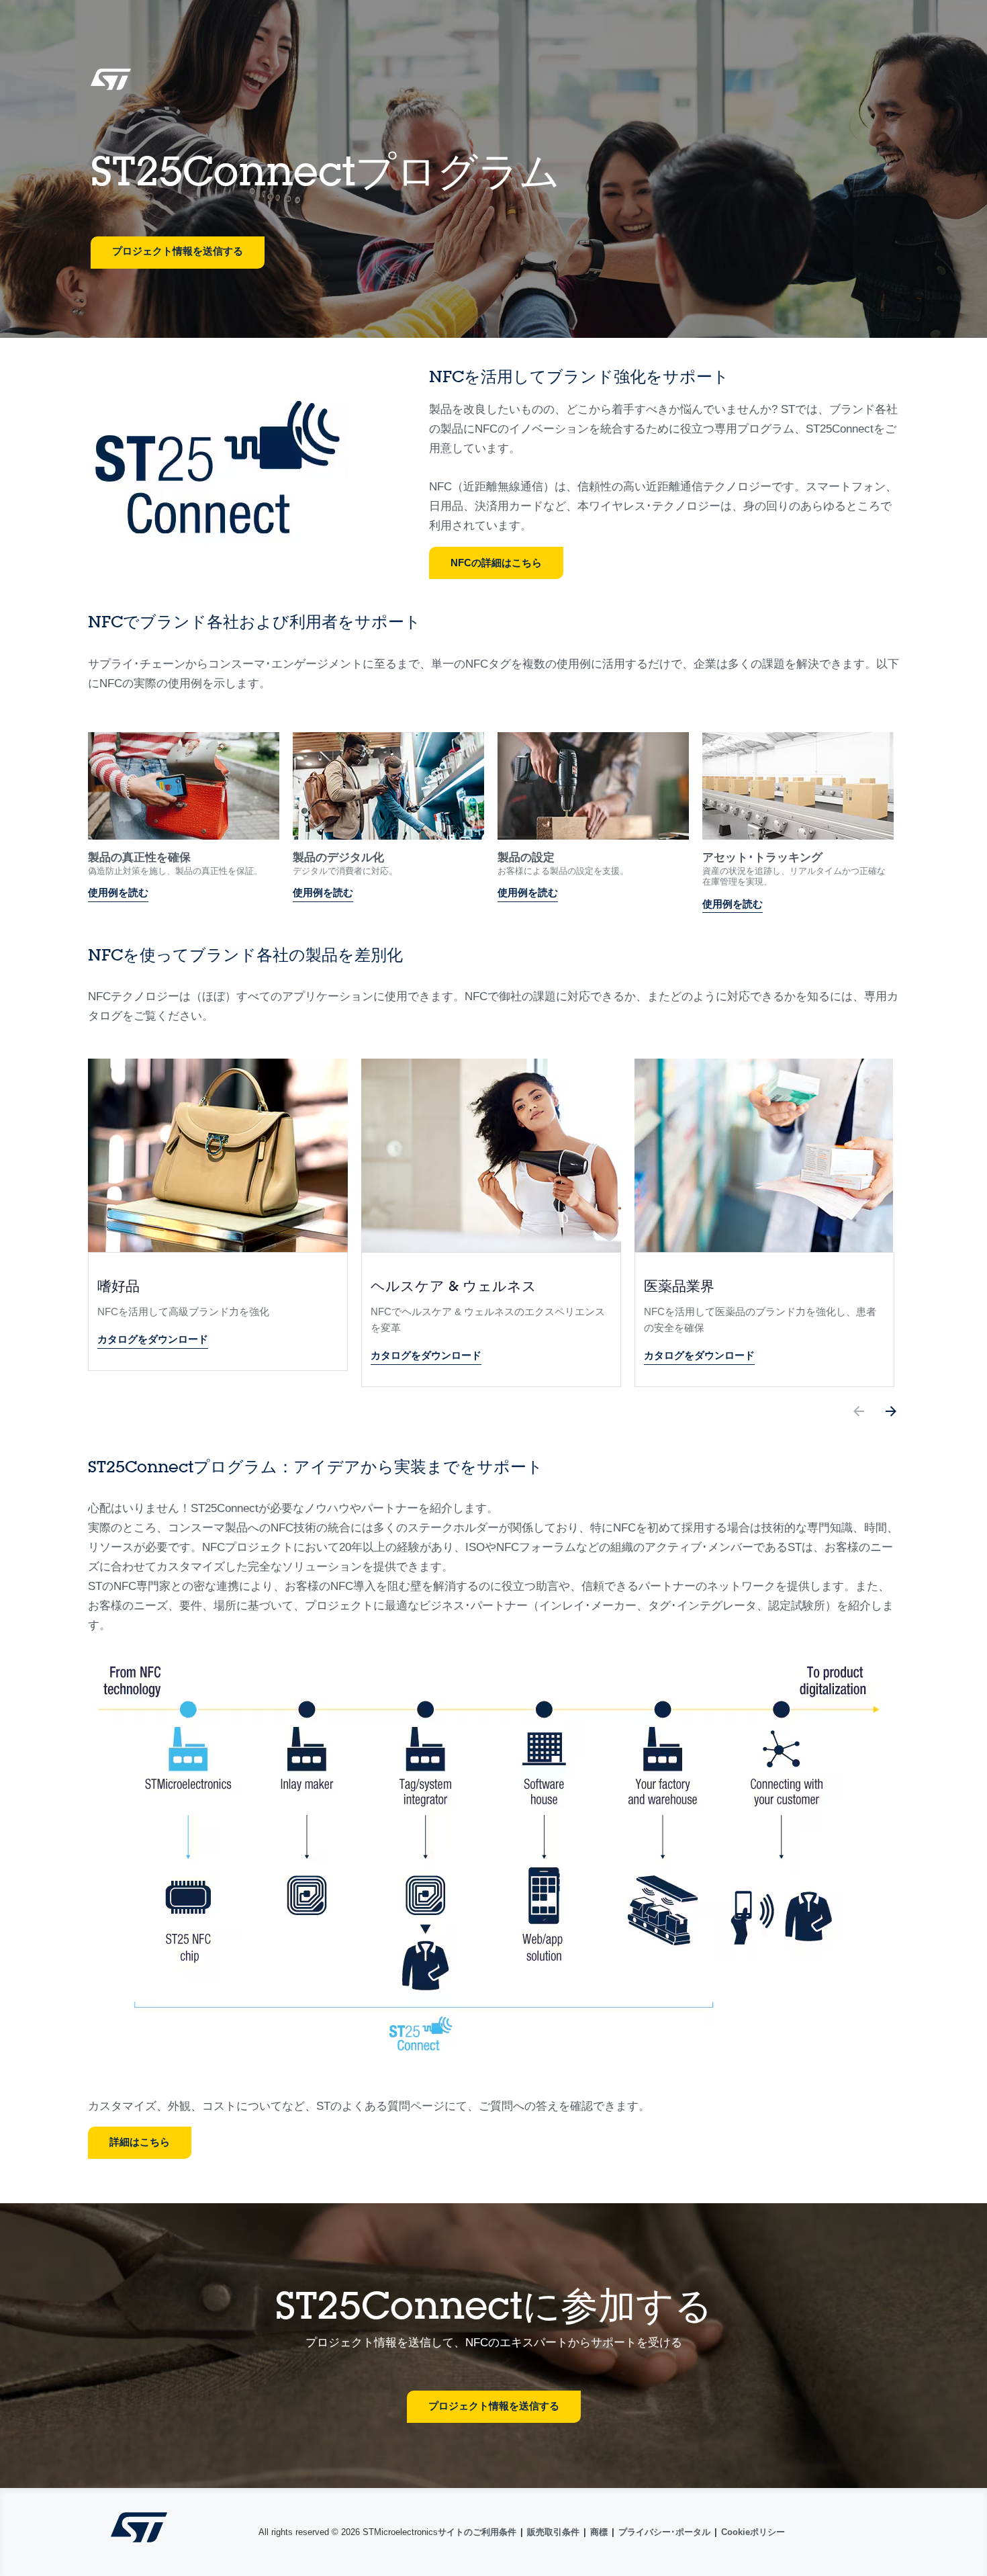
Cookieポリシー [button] (753, 2532)
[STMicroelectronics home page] (111, 84)
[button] (859, 1414)
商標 (599, 2532)
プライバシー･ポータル (664, 2532)
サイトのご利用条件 (477, 2532)
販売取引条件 (553, 2532)
